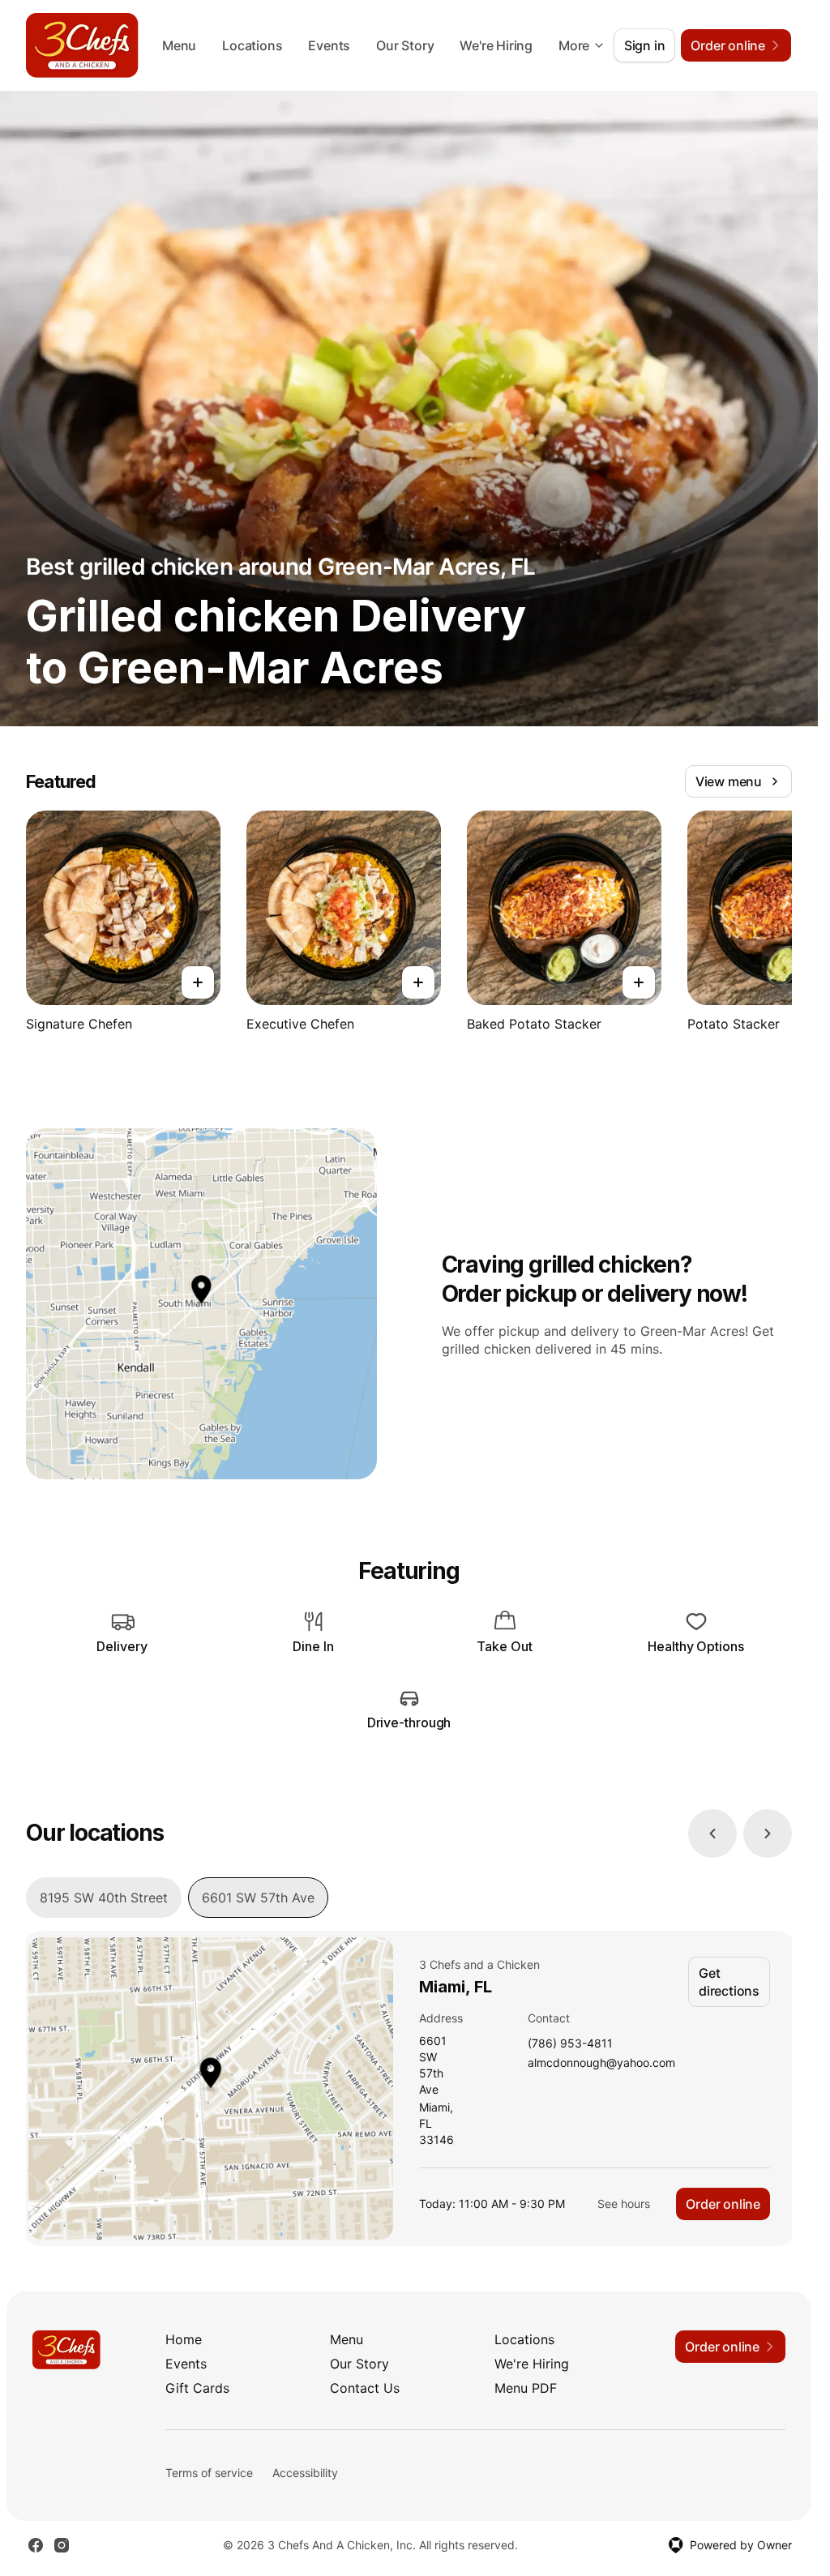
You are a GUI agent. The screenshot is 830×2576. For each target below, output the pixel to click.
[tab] (104, 1898)
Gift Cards (197, 2388)
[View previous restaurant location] (712, 1834)
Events (329, 45)
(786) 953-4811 (570, 2044)
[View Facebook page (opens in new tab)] (36, 2545)
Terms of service (209, 2473)
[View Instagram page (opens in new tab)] (62, 2545)
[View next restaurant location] (768, 1834)
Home (184, 2339)
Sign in (645, 45)
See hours (624, 2204)
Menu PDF (526, 2388)
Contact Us (365, 2388)
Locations (252, 45)
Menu (179, 45)
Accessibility (305, 2473)
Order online (723, 2204)
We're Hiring (496, 45)
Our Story (405, 45)
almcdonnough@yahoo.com (601, 2063)
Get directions (729, 1982)
